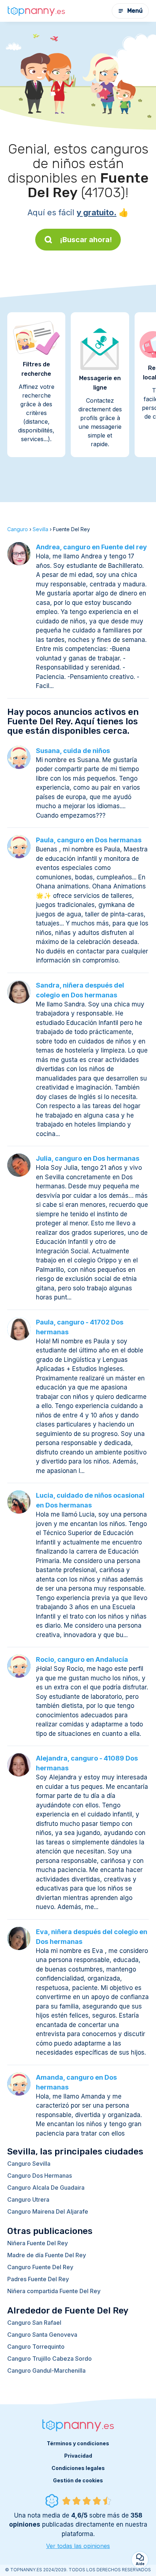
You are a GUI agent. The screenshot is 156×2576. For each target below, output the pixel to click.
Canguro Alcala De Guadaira (46, 2188)
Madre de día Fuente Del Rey (47, 2255)
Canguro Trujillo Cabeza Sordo (50, 2359)
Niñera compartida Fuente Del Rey (54, 2291)
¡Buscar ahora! (86, 240)
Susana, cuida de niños (73, 751)
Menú (135, 11)
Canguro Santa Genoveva (42, 2335)
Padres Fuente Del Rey (38, 2279)
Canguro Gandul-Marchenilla (46, 2371)
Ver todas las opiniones (78, 2546)
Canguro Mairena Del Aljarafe (48, 2211)
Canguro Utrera (28, 2199)
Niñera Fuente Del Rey (38, 2243)
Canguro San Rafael (34, 2323)
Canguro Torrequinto (36, 2347)
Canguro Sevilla (29, 2164)
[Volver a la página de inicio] (36, 11)
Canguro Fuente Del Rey (40, 2267)
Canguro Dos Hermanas (40, 2176)
